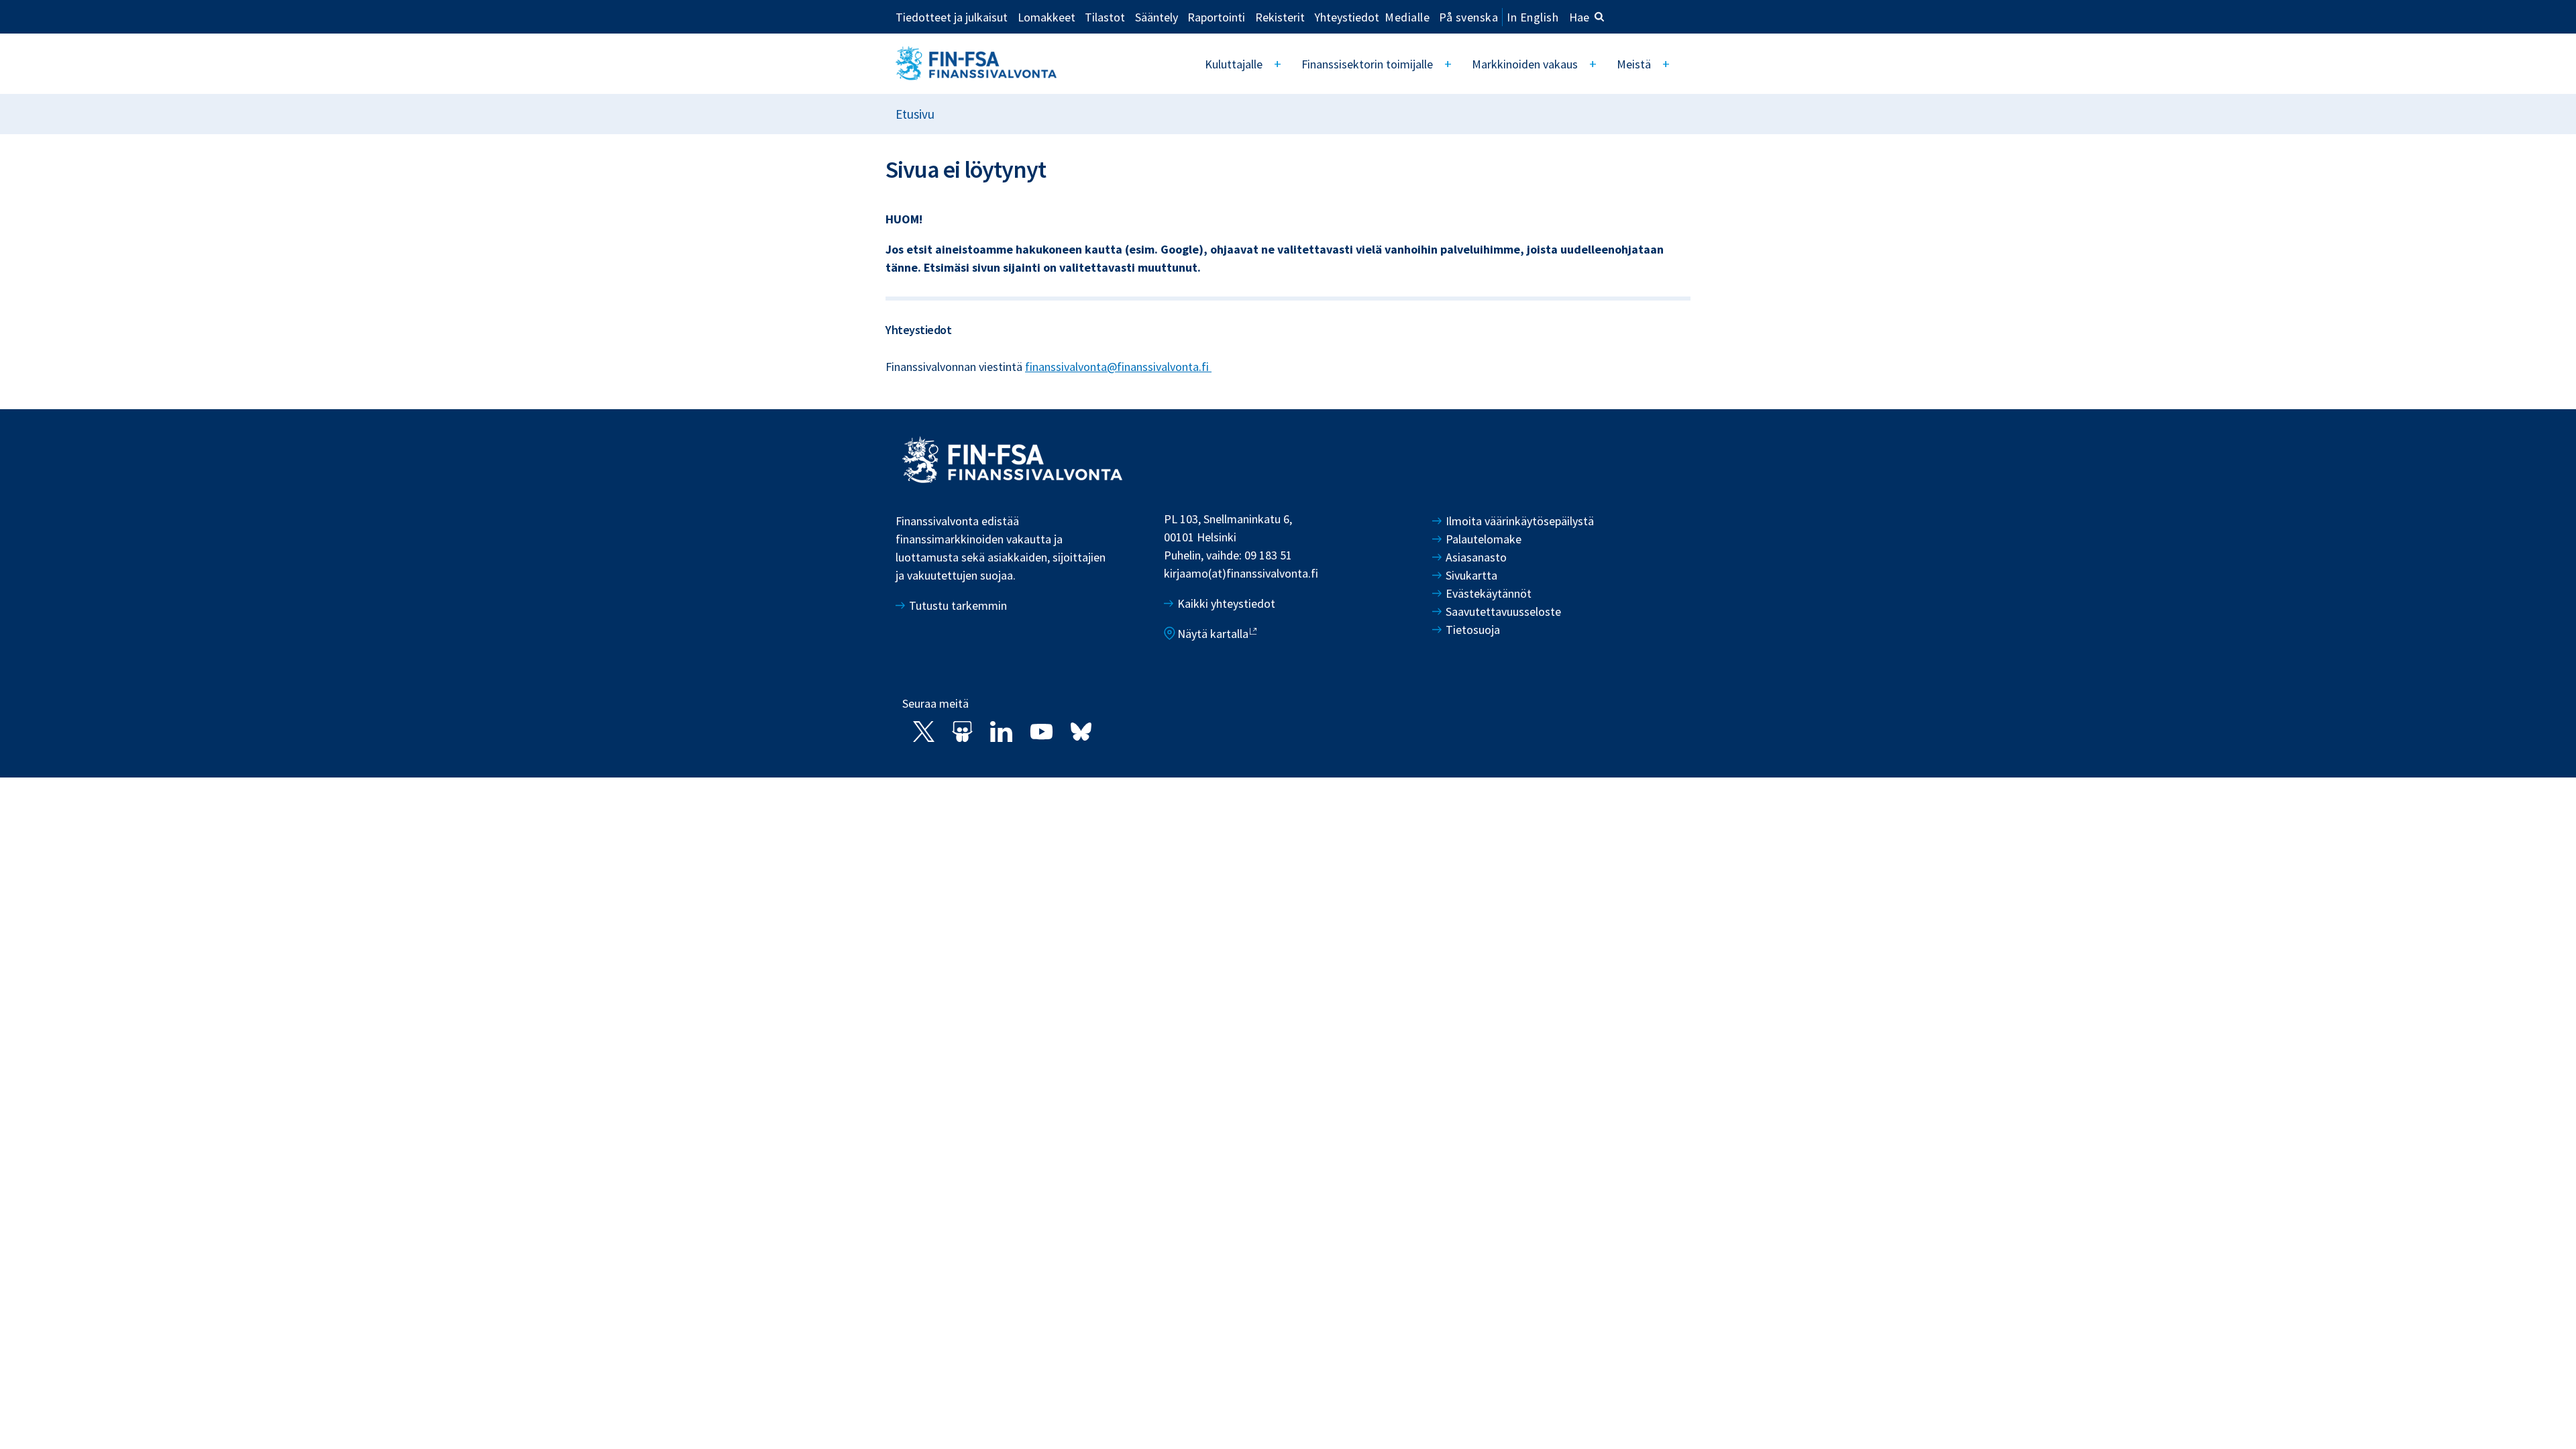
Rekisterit (1280, 17)
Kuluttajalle (1234, 64)
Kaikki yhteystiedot (1226, 603)
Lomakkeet (1046, 17)
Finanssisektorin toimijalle (1367, 64)
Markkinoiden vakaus (1525, 64)
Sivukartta (1471, 575)
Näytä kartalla (1213, 634)
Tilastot (1105, 17)
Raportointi (1216, 17)
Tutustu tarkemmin (958, 605)
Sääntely (1157, 17)
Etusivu (915, 114)
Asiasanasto (1476, 557)
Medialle (1407, 17)
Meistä (1634, 64)
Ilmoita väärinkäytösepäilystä (1520, 521)
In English (1533, 17)
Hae (1579, 17)
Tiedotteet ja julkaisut (952, 17)
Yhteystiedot (1347, 17)
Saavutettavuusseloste (1503, 611)
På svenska (1468, 17)
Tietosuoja (1473, 630)
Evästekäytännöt (1489, 593)
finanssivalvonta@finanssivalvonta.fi (1118, 367)
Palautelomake (1484, 539)
